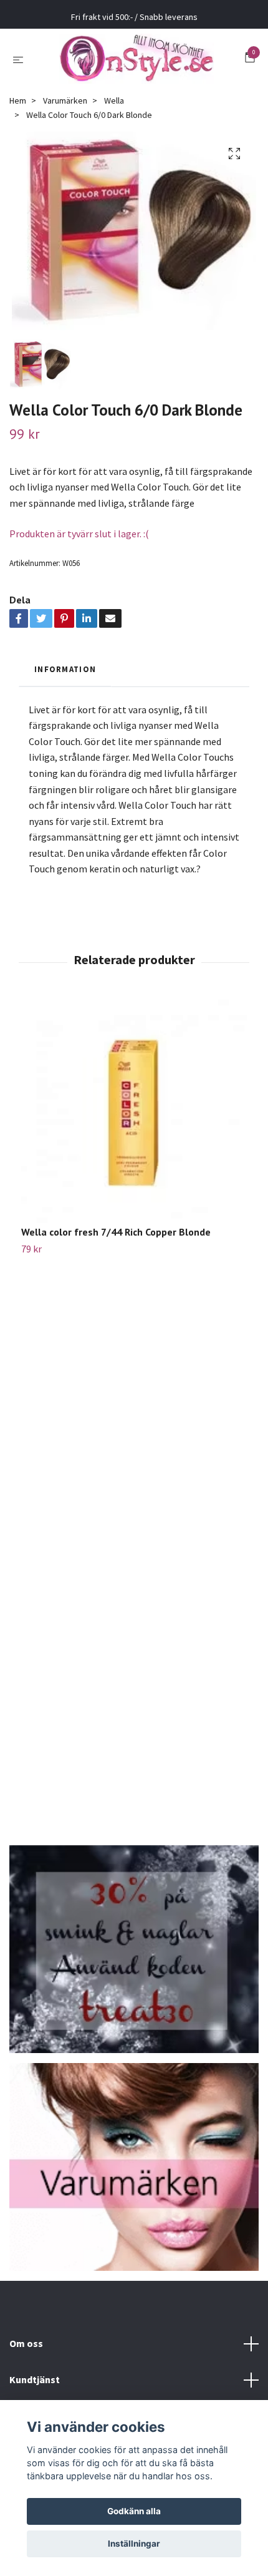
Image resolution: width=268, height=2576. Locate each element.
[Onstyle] (136, 59)
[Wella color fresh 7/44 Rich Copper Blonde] (134, 1113)
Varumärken (65, 100)
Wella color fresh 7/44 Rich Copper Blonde (116, 1232)
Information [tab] (65, 669)
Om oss (26, 2343)
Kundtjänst (35, 2379)
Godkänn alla (134, 2511)
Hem (18, 100)
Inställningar (134, 2544)
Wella (114, 100)
